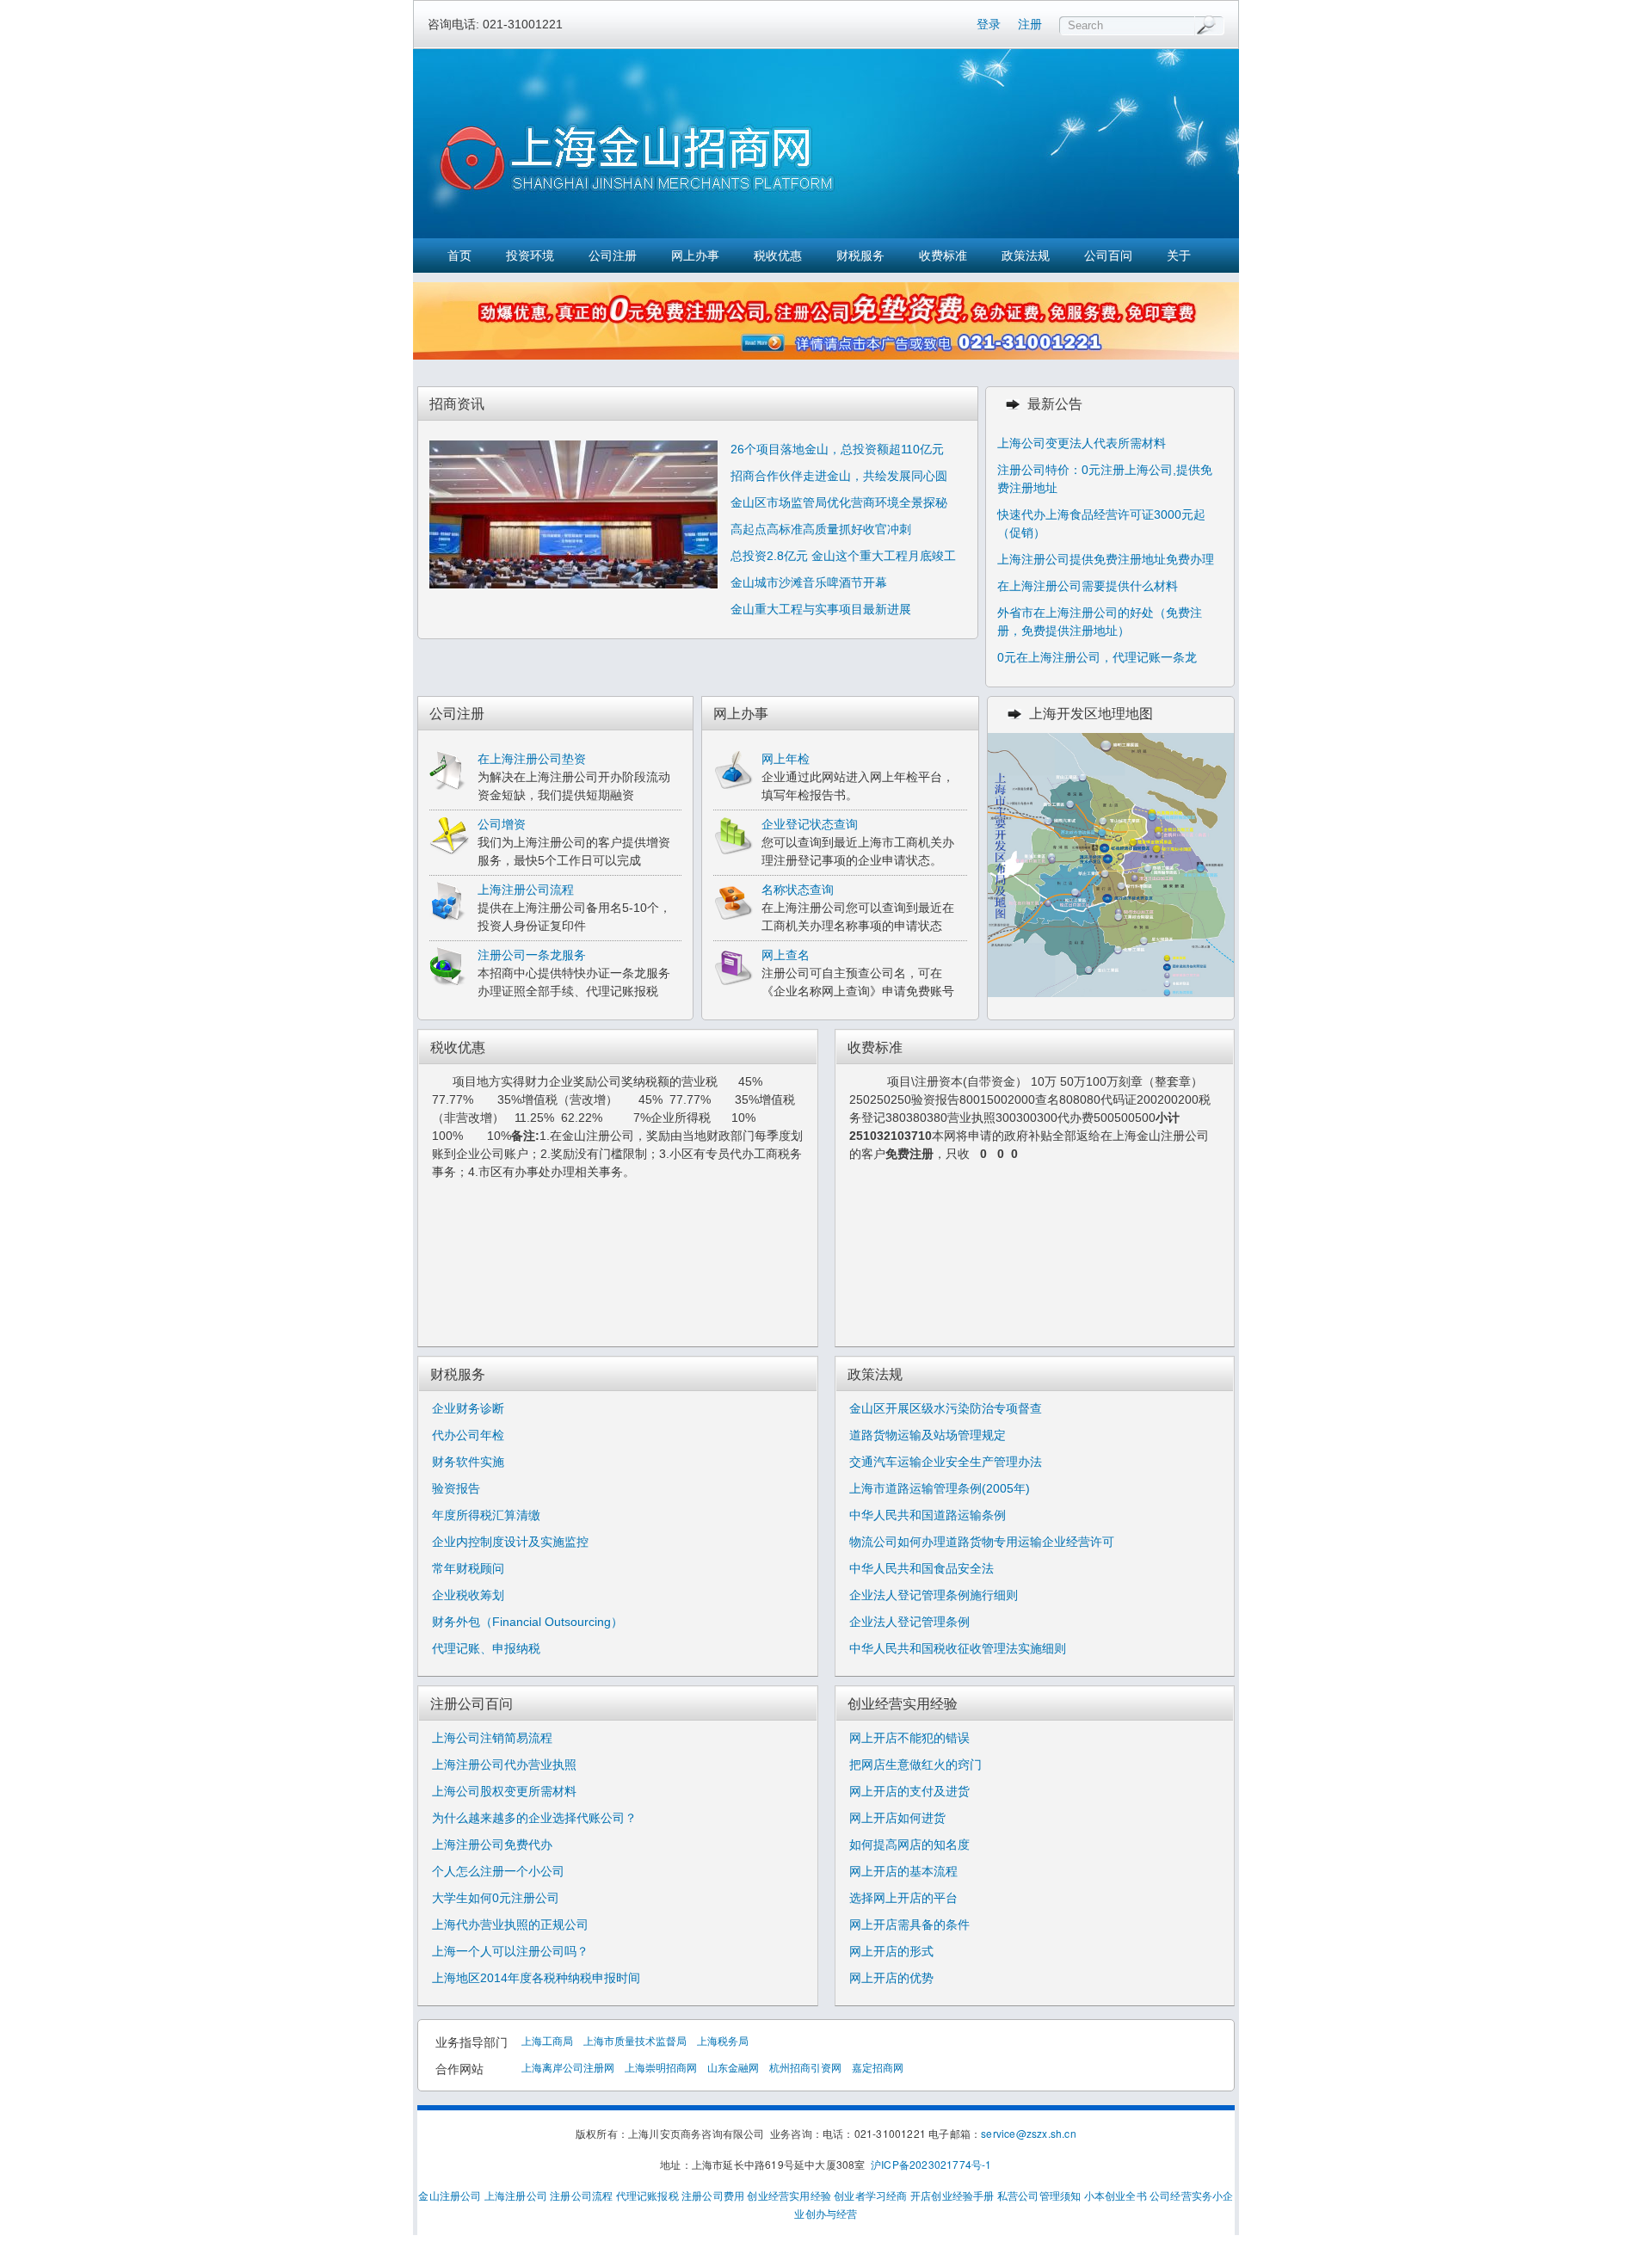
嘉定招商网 (878, 2067)
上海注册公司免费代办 (492, 1844)
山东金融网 (733, 2067)
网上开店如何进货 (897, 1818)
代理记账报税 (647, 2195)
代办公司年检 (468, 1435)
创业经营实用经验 (789, 2195)
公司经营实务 (1181, 2195)
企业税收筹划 (468, 1595)
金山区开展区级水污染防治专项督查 (946, 1408)
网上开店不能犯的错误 (909, 1738)
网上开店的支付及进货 (909, 1791)
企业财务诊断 (468, 1408)
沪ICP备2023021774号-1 (931, 2164)
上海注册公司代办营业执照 (504, 1764)
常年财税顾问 (468, 1568)
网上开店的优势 (891, 1978)
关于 (1179, 256)
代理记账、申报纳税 (486, 1648)
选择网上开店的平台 (903, 1898)
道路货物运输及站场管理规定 (928, 1435)
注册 (1030, 24)
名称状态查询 (798, 890)
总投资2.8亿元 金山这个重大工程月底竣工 (843, 556)
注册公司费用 (713, 2195)
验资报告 (456, 1488)
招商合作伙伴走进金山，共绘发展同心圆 (839, 476)
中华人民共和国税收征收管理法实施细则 (958, 1648)
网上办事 (695, 256)
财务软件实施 (468, 1462)
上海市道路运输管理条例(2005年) (940, 1488)
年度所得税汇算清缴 (486, 1515)
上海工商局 (547, 2040)
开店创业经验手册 (952, 2195)
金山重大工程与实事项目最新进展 (821, 609)
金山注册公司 (450, 2195)
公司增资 (502, 824)
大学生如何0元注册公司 (496, 1898)
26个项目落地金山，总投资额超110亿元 (837, 449)
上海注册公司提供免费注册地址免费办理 (1106, 559)
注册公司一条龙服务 (532, 955)
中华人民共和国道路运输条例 (928, 1515)
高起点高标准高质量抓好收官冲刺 (821, 529)
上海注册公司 (516, 2195)
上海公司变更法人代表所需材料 (1082, 443)
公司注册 (613, 256)
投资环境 (530, 256)
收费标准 (943, 256)
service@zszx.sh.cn (1029, 2133)
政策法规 (1026, 256)
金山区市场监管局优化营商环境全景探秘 (839, 502)
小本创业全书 (1116, 2195)
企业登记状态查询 (810, 824)
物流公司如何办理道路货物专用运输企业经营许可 (982, 1542)
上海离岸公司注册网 (568, 2067)
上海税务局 (723, 2040)
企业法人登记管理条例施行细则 (934, 1595)
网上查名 (786, 955)
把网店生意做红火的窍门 (915, 1764)
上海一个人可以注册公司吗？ (510, 1951)
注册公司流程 (581, 2195)
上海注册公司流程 (526, 890)
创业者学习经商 (870, 2195)
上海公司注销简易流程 (492, 1738)
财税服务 (860, 256)
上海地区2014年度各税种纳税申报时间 (536, 1978)
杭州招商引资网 (805, 2067)
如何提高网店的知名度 (909, 1844)
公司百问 (1108, 256)
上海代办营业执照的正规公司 (510, 1925)
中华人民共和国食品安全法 (922, 1568)
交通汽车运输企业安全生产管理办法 (946, 1462)
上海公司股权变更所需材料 (504, 1791)
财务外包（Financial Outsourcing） (527, 1622)
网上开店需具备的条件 (909, 1925)
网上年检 (786, 759)
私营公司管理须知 (1039, 2195)
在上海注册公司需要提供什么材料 (1088, 586)
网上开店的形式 (891, 1951)
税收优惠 (778, 256)
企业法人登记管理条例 (909, 1622)
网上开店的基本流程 (903, 1871)
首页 (459, 256)
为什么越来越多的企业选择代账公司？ (534, 1818)
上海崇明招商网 (661, 2067)
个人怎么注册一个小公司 (498, 1871)
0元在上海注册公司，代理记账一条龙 (1097, 657)
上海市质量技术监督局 (635, 2040)
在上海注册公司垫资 (532, 759)
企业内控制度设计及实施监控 (510, 1542)
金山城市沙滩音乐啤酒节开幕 (809, 582)
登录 (989, 24)
